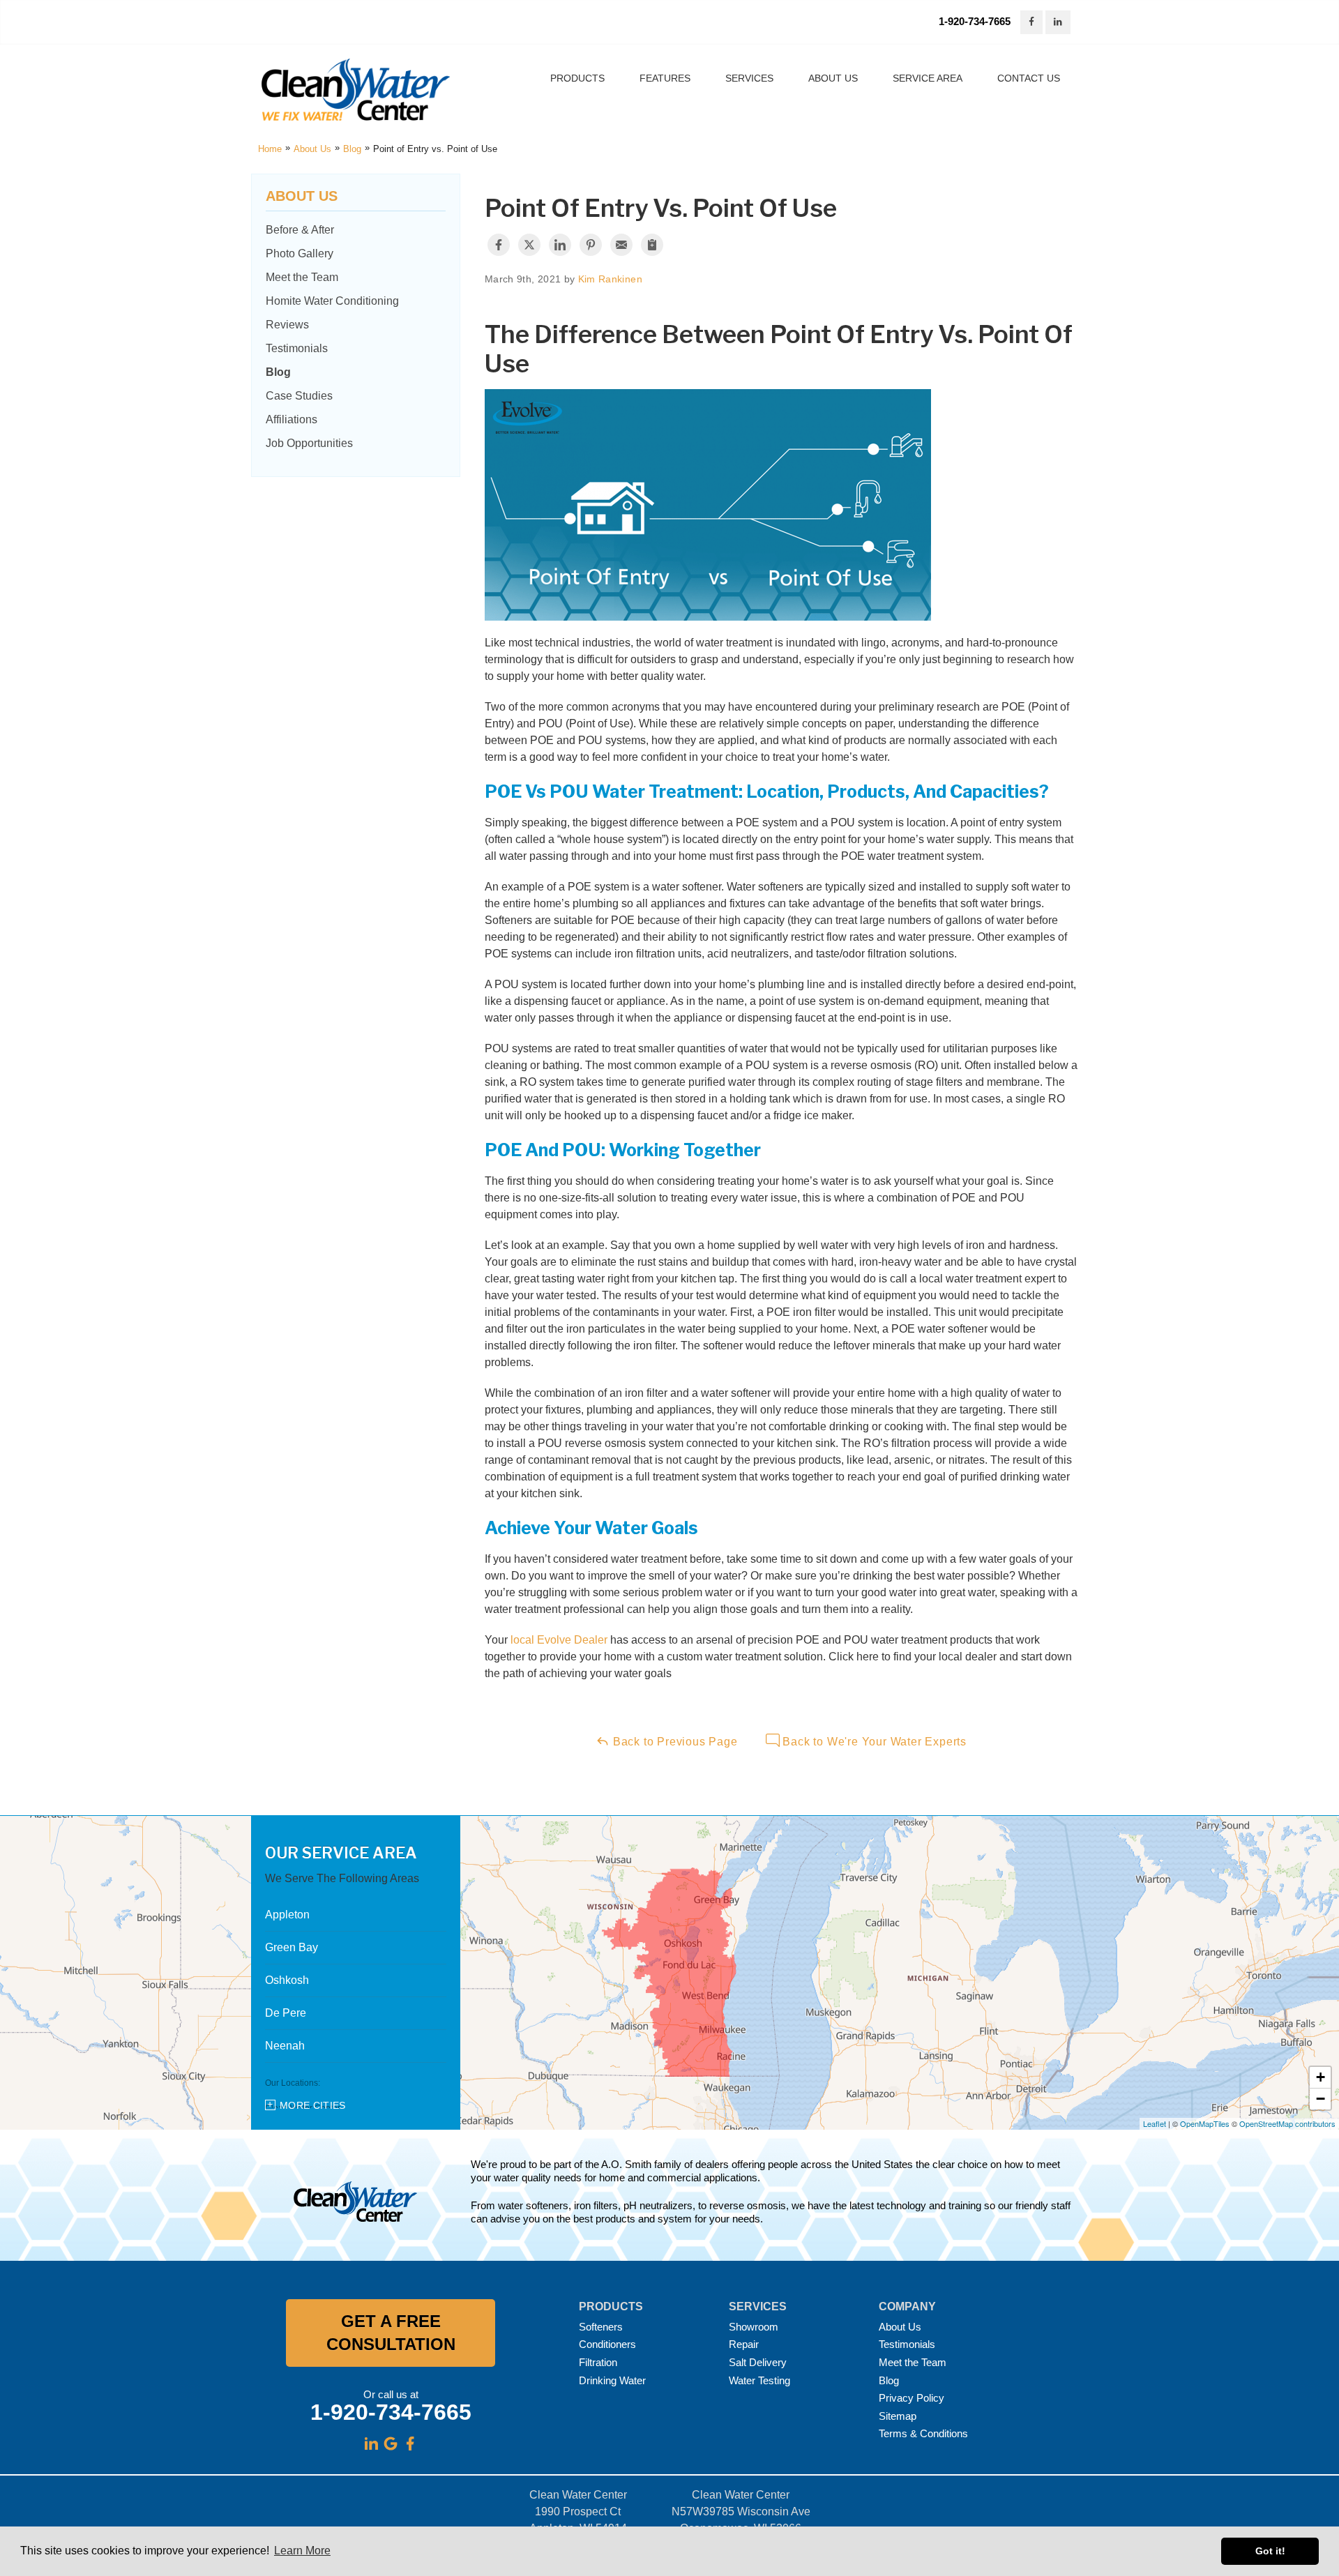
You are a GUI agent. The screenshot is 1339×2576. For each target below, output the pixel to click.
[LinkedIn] (371, 2444)
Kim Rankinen (610, 279)
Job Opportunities (309, 443)
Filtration (598, 2362)
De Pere (286, 2013)
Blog (278, 372)
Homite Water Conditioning (332, 301)
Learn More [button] (302, 2551)
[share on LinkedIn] (560, 245)
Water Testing (759, 2380)
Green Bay (292, 1947)
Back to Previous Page (674, 1742)
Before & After (300, 230)
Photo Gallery (300, 253)
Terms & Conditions (923, 2433)
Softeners (601, 2327)
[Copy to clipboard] (652, 245)
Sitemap (898, 2416)
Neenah (285, 2046)
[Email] (621, 245)
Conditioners (607, 2344)
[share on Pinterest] (591, 245)
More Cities (313, 2105)
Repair (744, 2344)
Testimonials (297, 348)
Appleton (287, 1915)
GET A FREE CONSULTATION (391, 2333)
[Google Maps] (391, 2444)
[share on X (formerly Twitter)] (529, 245)
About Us (302, 196)
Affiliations (292, 419)
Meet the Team (302, 277)
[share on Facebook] (499, 245)
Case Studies (299, 396)
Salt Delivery (758, 2362)
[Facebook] (410, 2444)
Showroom (754, 2327)
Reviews (287, 325)
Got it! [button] (1270, 2551)
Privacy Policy (911, 2398)
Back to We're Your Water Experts (873, 1742)
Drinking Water (612, 2380)
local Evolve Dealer (559, 1640)
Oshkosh (287, 1980)
